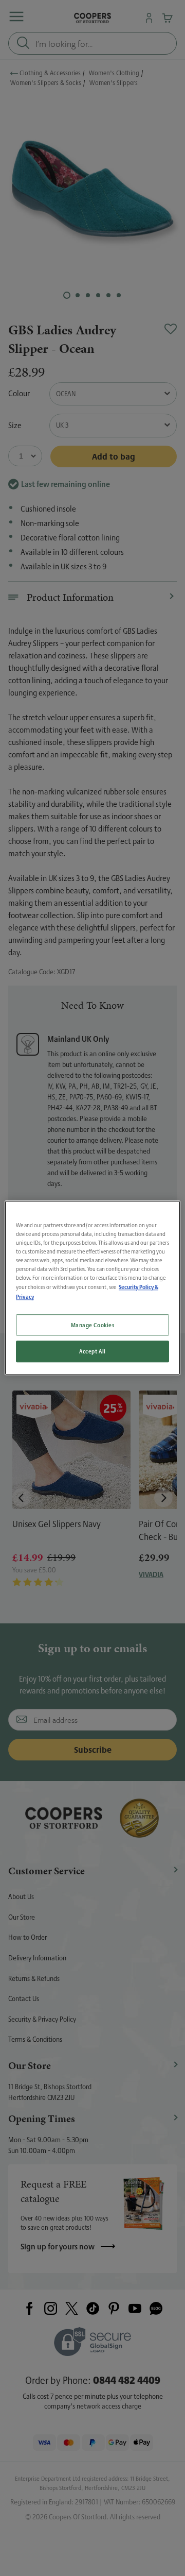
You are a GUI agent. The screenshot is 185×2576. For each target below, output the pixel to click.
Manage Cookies (93, 1325)
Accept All (92, 1352)
